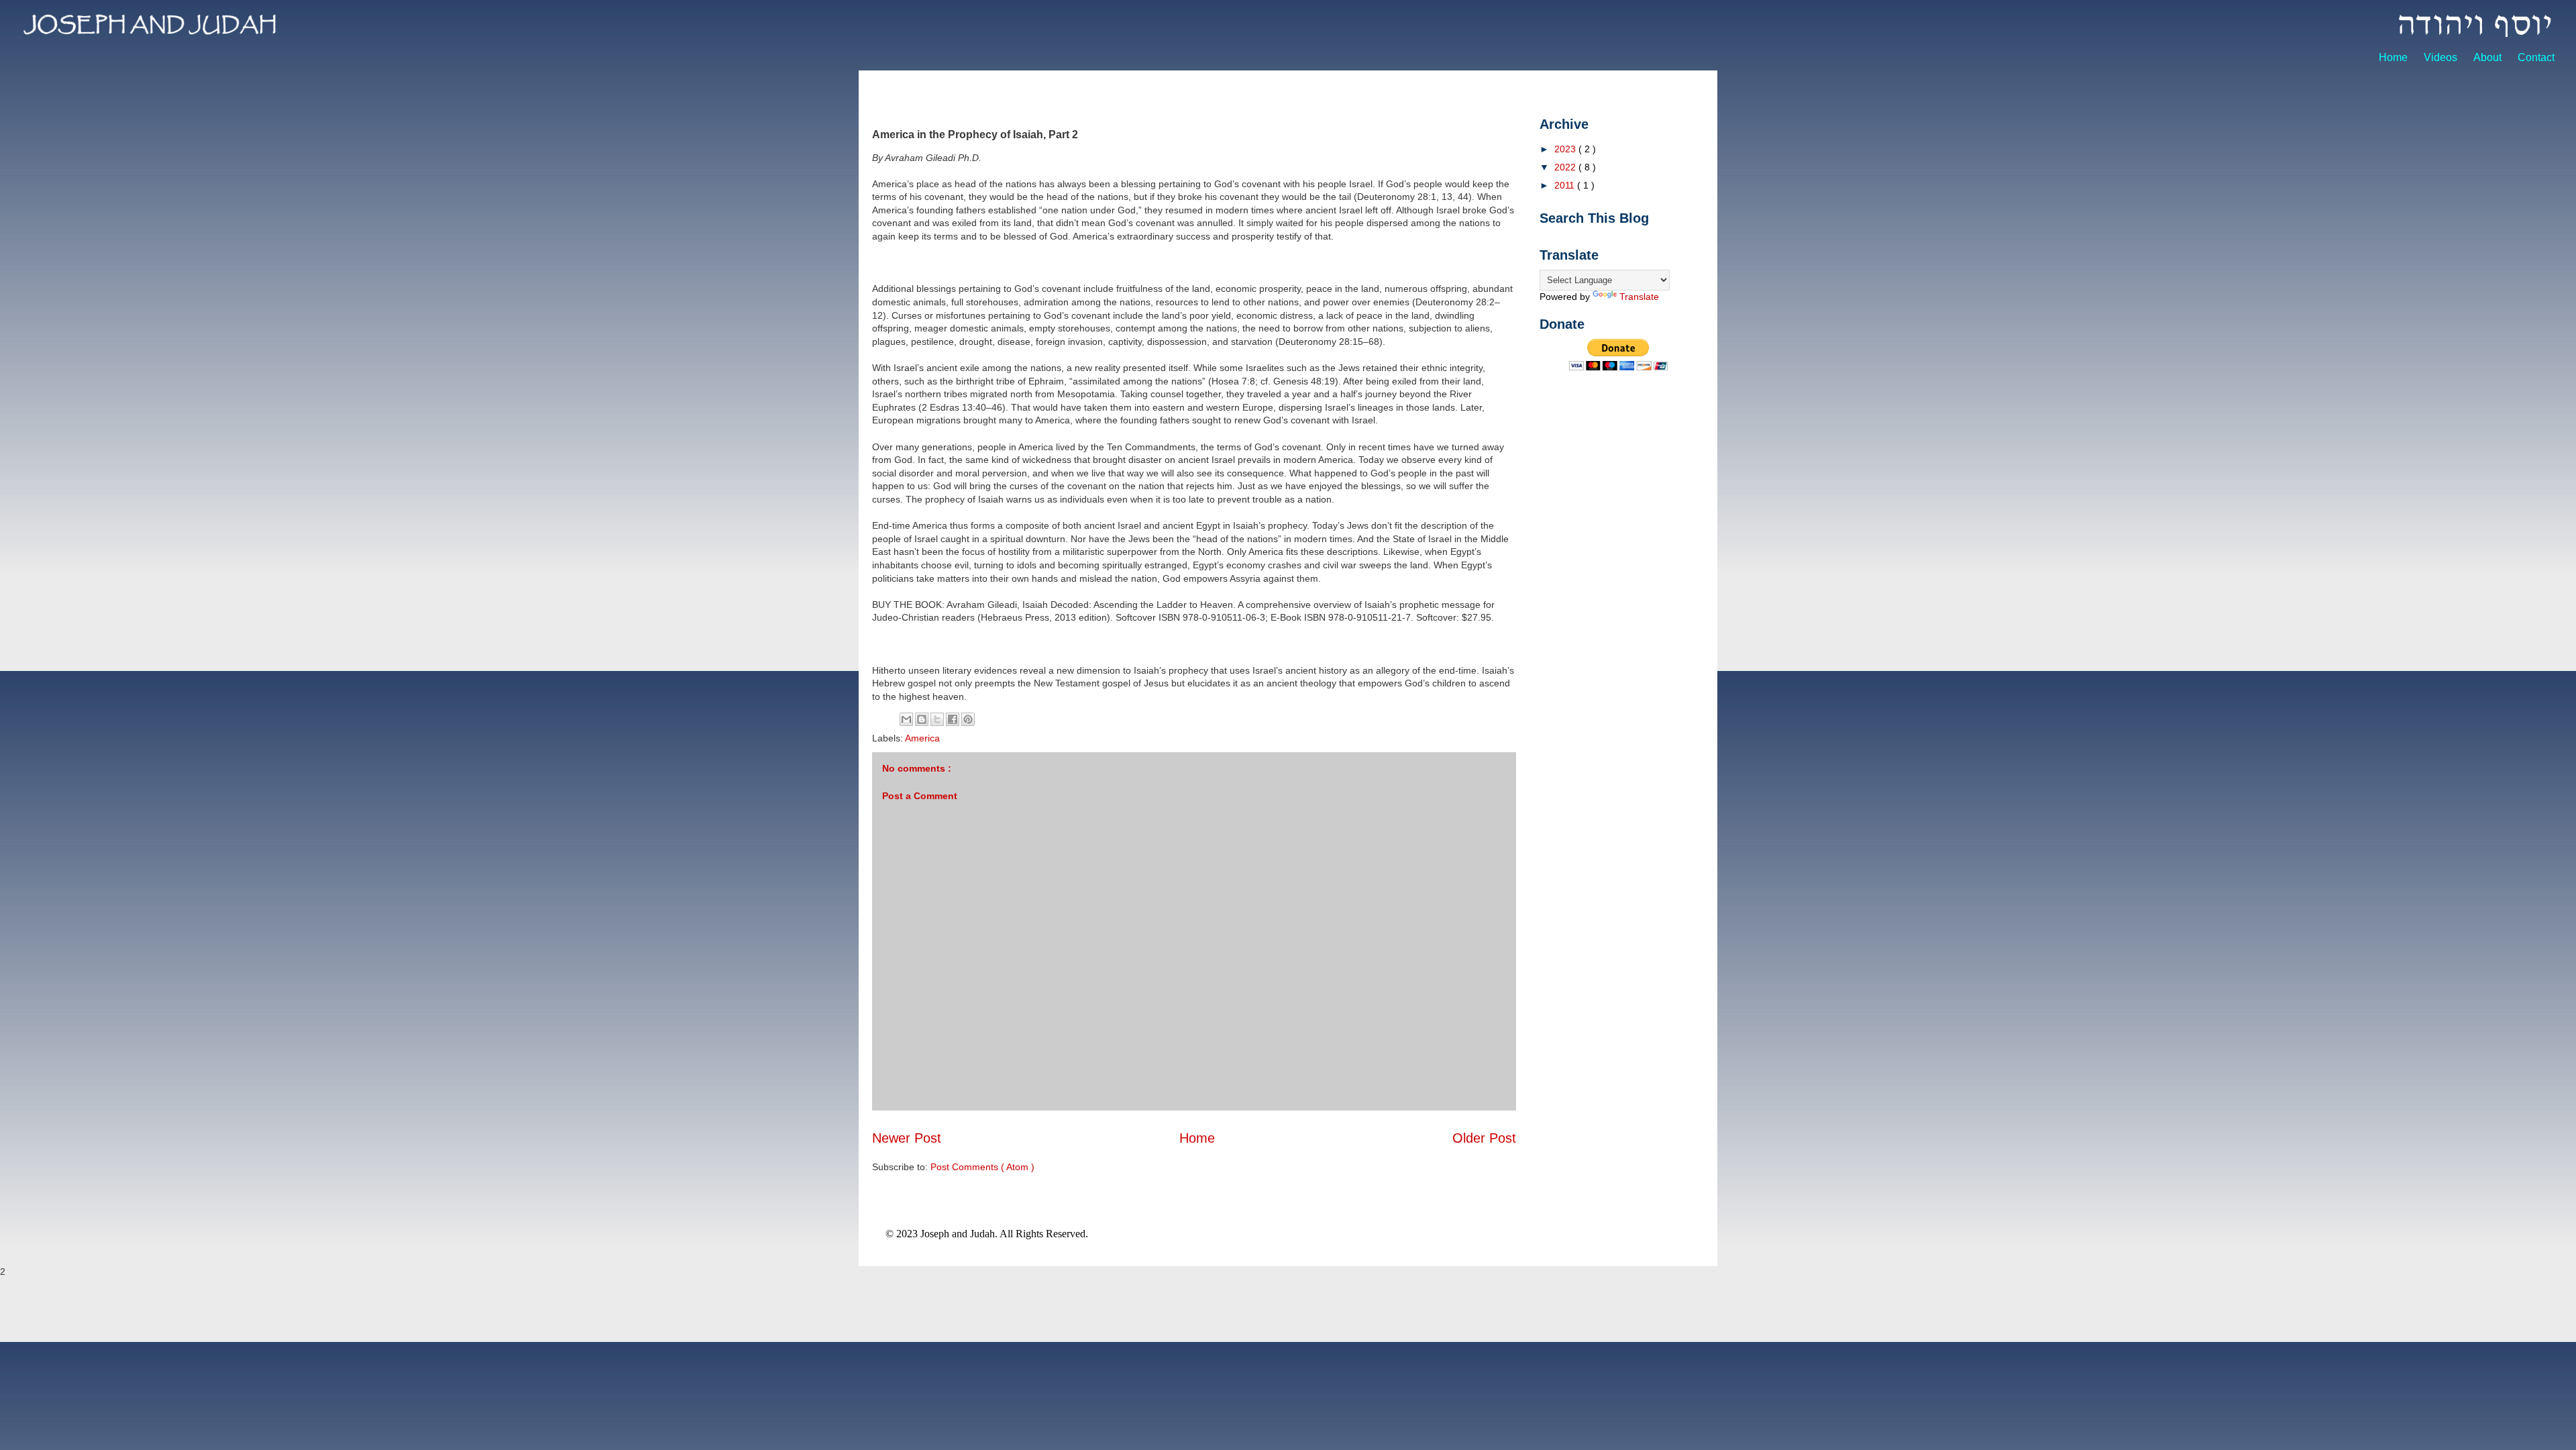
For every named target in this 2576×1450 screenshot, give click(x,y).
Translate (1639, 297)
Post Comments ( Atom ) (982, 1167)
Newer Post (907, 1138)
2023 (1566, 149)
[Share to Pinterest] (968, 719)
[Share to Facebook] (953, 719)
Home (2395, 57)
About (2489, 57)
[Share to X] (937, 719)
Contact (2536, 57)
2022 (1566, 167)
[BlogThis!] (922, 719)
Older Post (1484, 1138)
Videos (2442, 57)
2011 (1566, 185)
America (922, 738)
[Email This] (906, 719)
